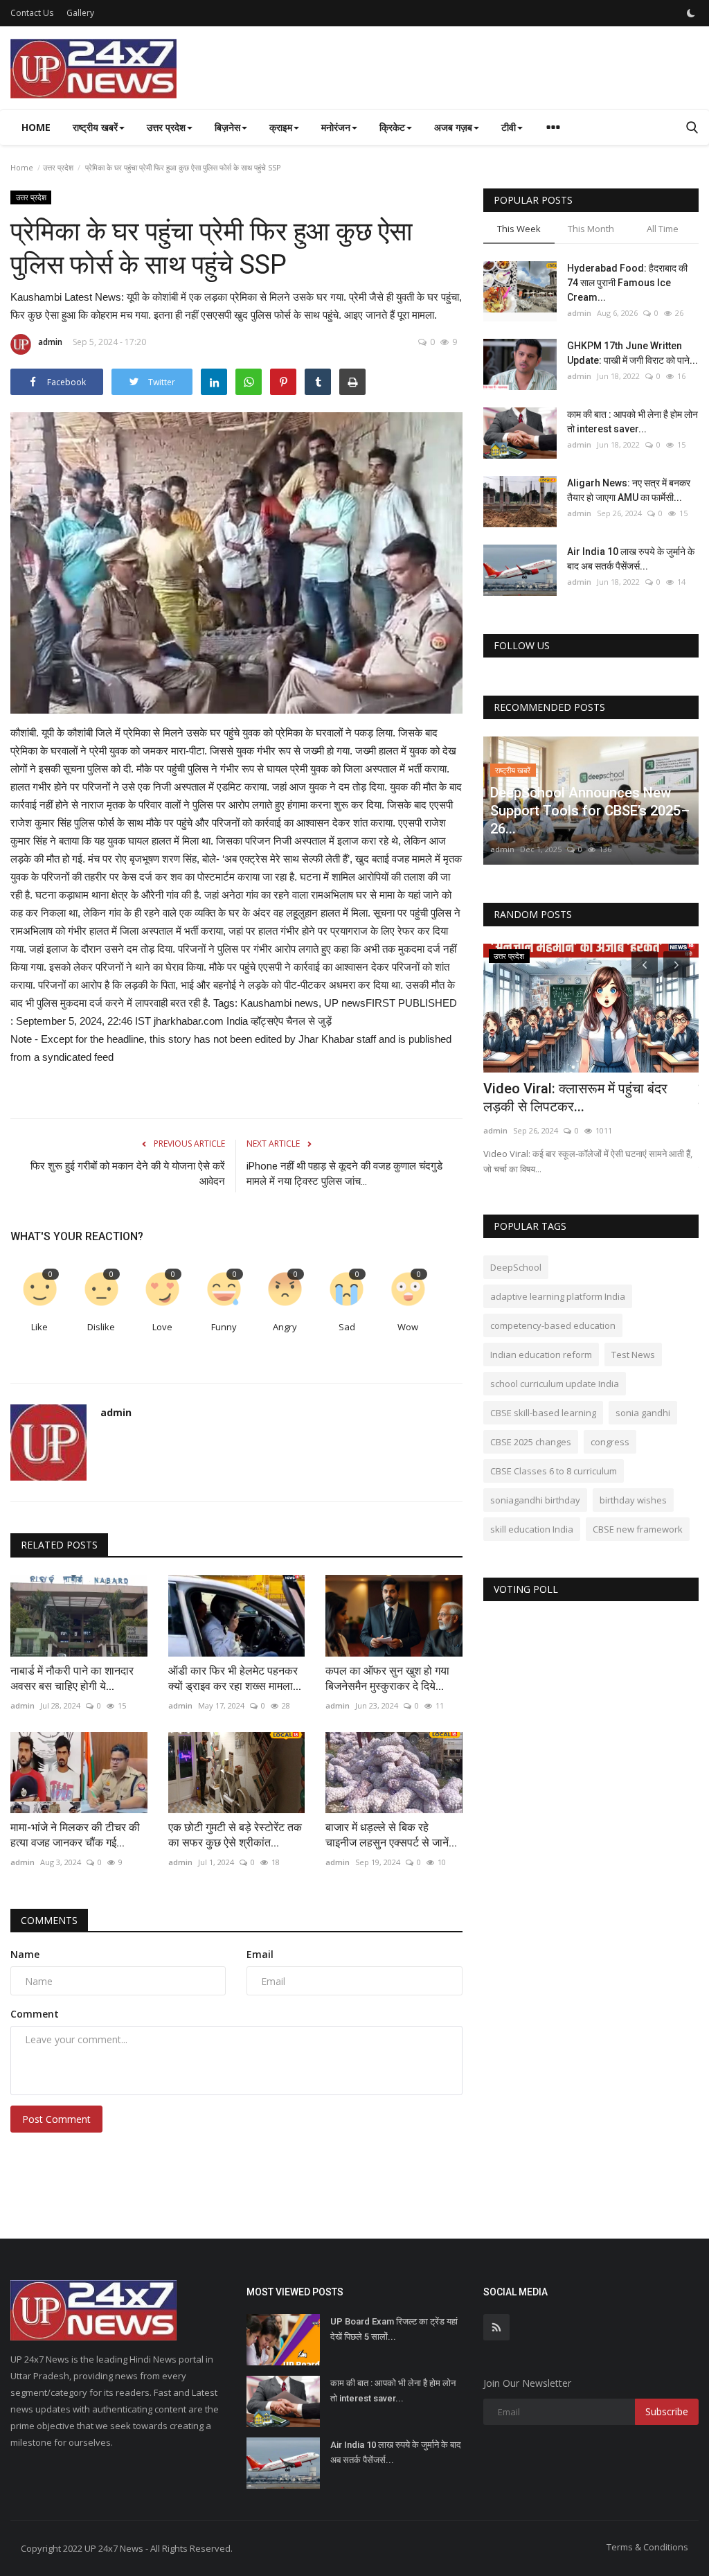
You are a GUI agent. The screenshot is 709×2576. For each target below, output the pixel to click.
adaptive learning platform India (558, 1296)
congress (610, 1442)
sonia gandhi (643, 1413)
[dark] (691, 13)
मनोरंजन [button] (336, 127)
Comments (49, 1920)
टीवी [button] (509, 127)
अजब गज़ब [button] (453, 127)
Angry (285, 1327)
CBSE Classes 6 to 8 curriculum (554, 1471)
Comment (35, 2014)
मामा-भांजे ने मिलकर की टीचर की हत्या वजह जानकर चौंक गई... (75, 1835)
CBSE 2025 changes (531, 1442)
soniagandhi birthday (535, 1500)
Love (162, 1327)
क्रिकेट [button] (392, 127)
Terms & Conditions (647, 2547)
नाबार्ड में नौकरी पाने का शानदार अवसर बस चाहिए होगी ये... (72, 1678)
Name (25, 1954)
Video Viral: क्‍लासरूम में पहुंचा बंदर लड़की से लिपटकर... (575, 1097)
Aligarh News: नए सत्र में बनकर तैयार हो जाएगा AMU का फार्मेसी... (629, 490)
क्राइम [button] (281, 127)
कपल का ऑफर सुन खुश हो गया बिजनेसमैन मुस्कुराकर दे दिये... (387, 1678)
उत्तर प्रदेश (58, 167)
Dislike (101, 1327)
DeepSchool (516, 1267)
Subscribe (667, 2411)
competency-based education (553, 1325)
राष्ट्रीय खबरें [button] (95, 127)
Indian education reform (541, 1355)
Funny (224, 1327)
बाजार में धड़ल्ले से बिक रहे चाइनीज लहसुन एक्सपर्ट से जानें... (391, 1835)
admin (50, 342)
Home (36, 127)
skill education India (532, 1529)
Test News (633, 1355)
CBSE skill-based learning (543, 1413)
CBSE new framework (638, 1529)
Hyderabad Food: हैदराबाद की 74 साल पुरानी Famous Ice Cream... (627, 283)
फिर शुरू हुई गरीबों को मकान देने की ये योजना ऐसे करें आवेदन (128, 1174)
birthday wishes (633, 1500)
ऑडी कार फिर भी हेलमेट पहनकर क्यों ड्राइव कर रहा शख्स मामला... (235, 1678)
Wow (408, 1327)
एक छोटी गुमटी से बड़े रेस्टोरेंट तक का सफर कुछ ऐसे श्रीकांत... (235, 1835)
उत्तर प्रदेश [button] (166, 127)
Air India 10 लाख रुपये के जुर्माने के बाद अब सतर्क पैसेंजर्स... (631, 559)
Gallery (80, 13)
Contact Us (32, 13)
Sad (347, 1327)
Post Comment (56, 2119)
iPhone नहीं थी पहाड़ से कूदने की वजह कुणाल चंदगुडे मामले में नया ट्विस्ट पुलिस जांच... (344, 1174)
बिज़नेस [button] (227, 127)
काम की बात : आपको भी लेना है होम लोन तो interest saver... (632, 422)
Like (39, 1327)
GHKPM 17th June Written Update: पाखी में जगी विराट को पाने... (632, 353)
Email (260, 1954)
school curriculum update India (555, 1384)
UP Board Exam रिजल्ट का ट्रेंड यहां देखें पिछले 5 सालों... (394, 2329)
